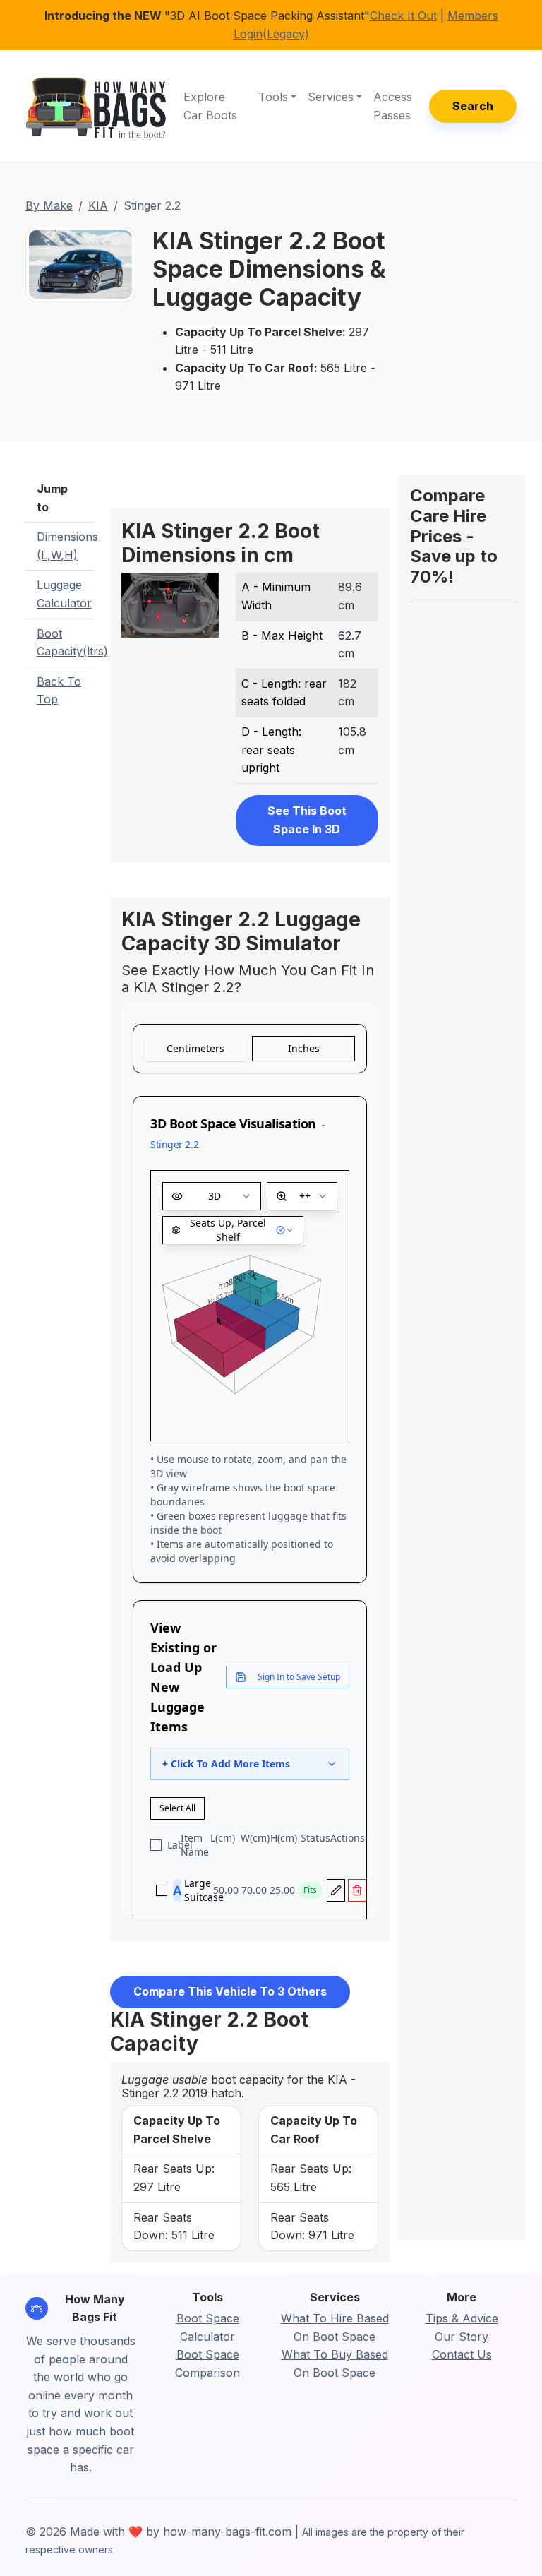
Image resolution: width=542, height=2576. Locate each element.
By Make (49, 205)
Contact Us (462, 2354)
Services (331, 97)
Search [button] (473, 106)
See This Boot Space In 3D (307, 820)
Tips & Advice (462, 2318)
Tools (273, 97)
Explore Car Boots (210, 106)
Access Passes (393, 106)
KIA (98, 205)
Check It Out (403, 16)
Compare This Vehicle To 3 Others (230, 1991)
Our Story (462, 2337)
